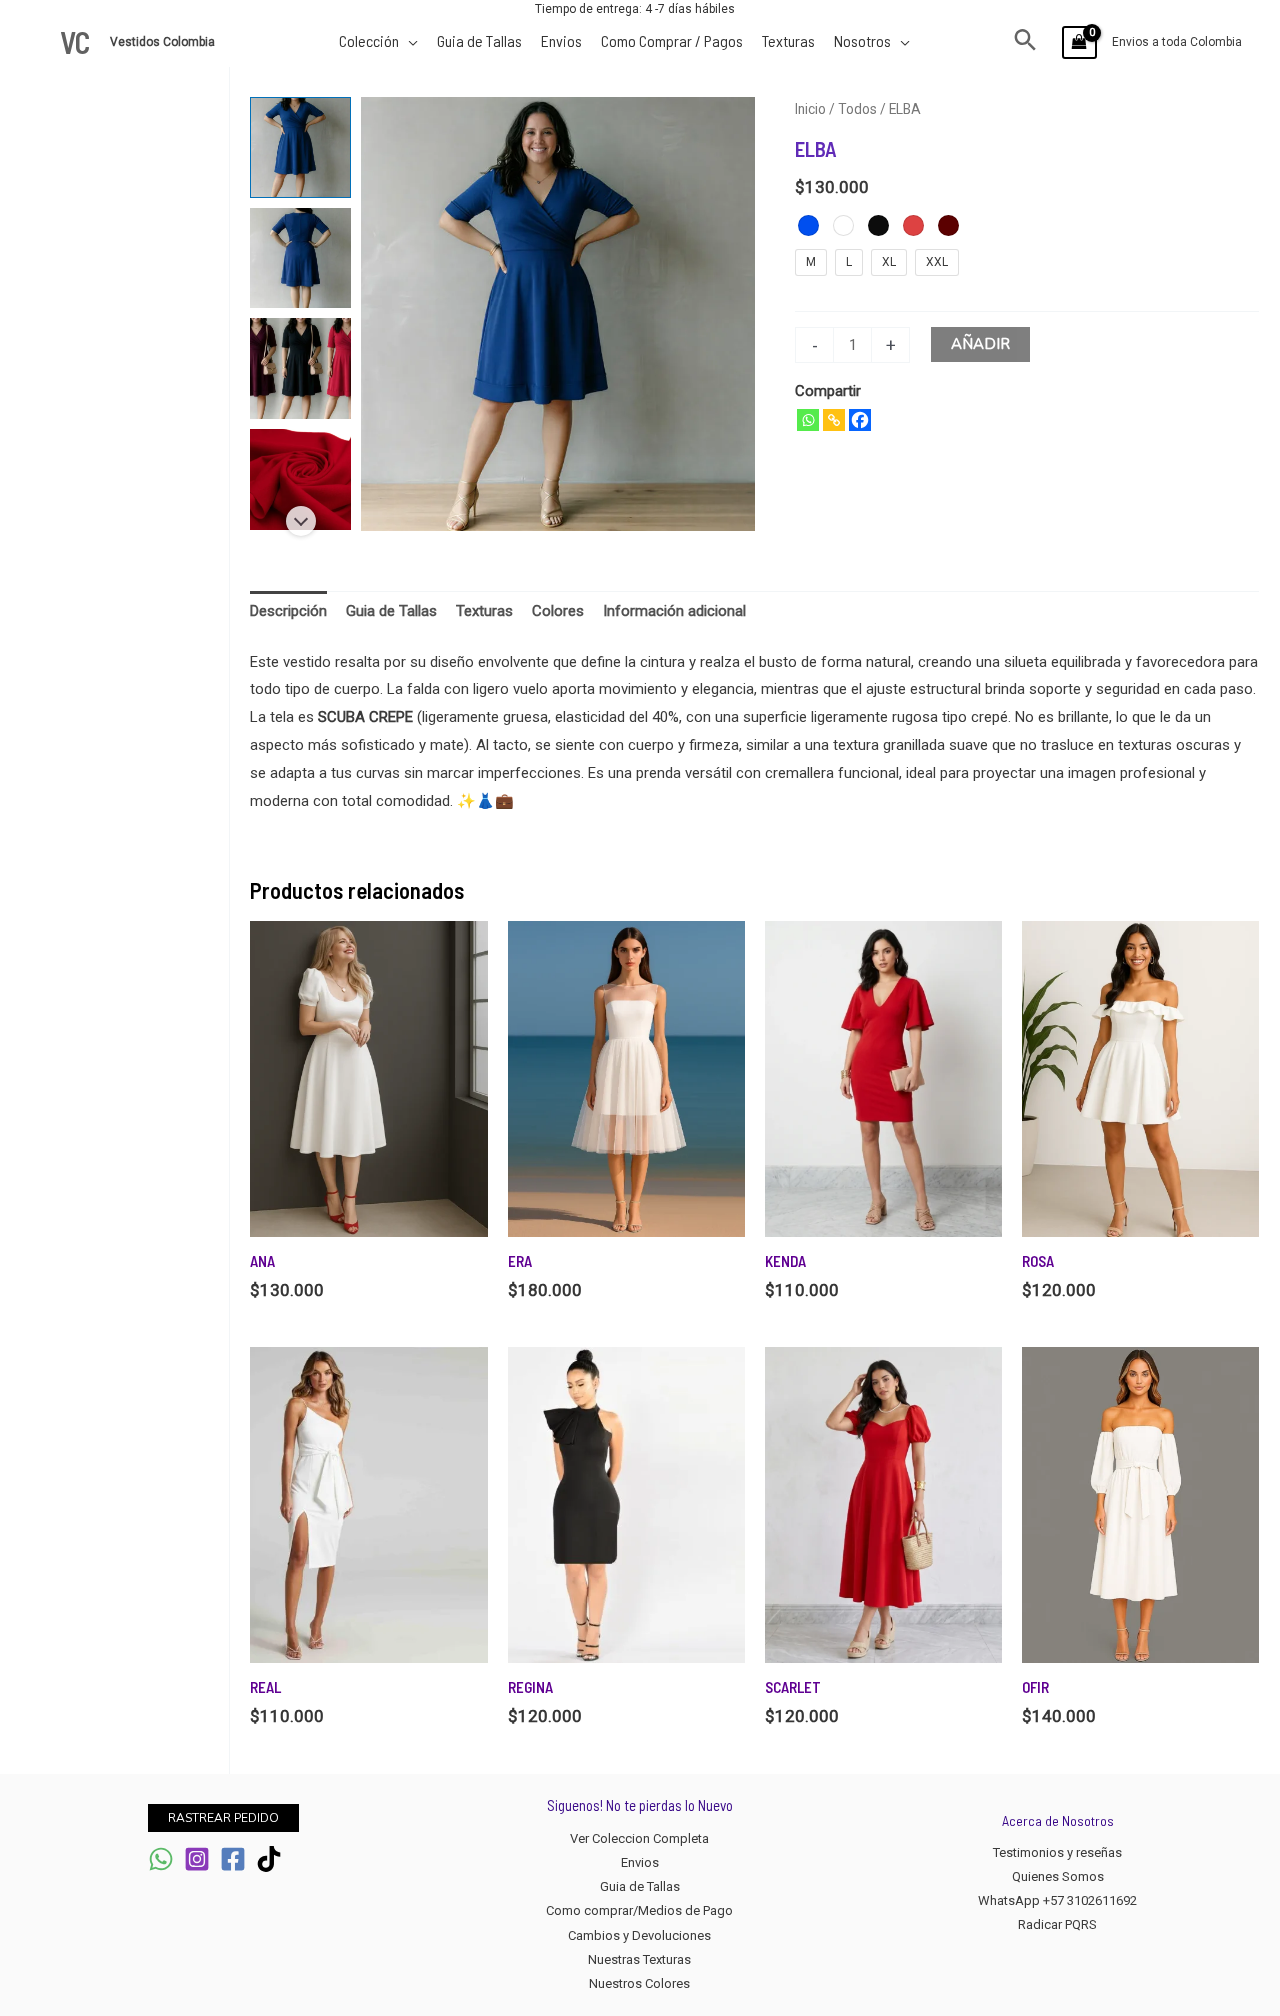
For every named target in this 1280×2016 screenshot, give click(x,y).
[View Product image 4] (300, 479)
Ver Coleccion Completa (639, 1838)
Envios (640, 1862)
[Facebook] (860, 420)
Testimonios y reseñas (1057, 1852)
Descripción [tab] (288, 611)
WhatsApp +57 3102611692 (1057, 1900)
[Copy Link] (834, 420)
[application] (408, 40)
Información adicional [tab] (674, 611)
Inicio (810, 109)
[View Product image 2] (300, 258)
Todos (857, 109)
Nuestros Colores (639, 1983)
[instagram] (197, 1859)
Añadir (980, 344)
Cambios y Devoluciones (639, 1935)
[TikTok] (269, 1859)
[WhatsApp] (161, 1859)
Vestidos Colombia (164, 42)
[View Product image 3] (300, 368)
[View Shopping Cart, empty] (1079, 42)
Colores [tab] (558, 611)
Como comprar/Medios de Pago (639, 1910)
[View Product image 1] (300, 147)
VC (75, 42)
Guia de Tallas (640, 1886)
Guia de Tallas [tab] (391, 611)
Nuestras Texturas (639, 1959)
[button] (1025, 42)
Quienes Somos (1058, 1876)
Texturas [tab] (484, 611)
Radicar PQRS (1057, 1924)
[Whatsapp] (808, 420)
